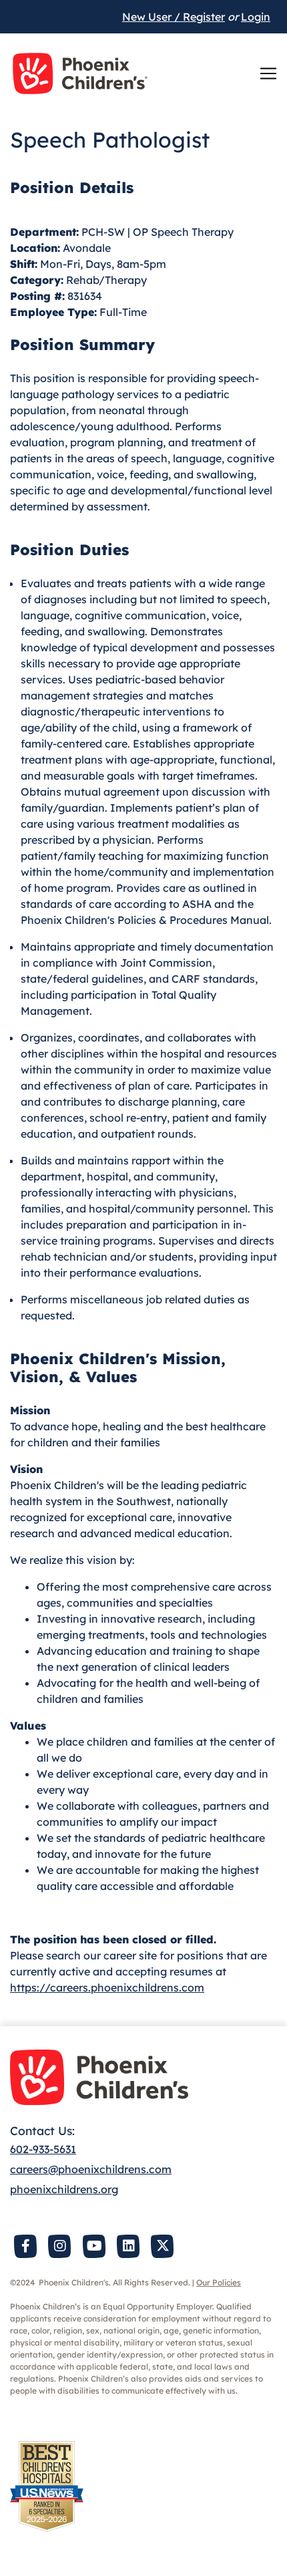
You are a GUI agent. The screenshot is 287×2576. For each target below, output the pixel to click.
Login (256, 17)
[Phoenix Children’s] (80, 73)
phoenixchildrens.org (64, 2189)
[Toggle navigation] (268, 73)
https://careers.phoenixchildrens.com (107, 1987)
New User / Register (174, 17)
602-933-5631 (43, 2149)
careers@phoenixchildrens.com (91, 2169)
